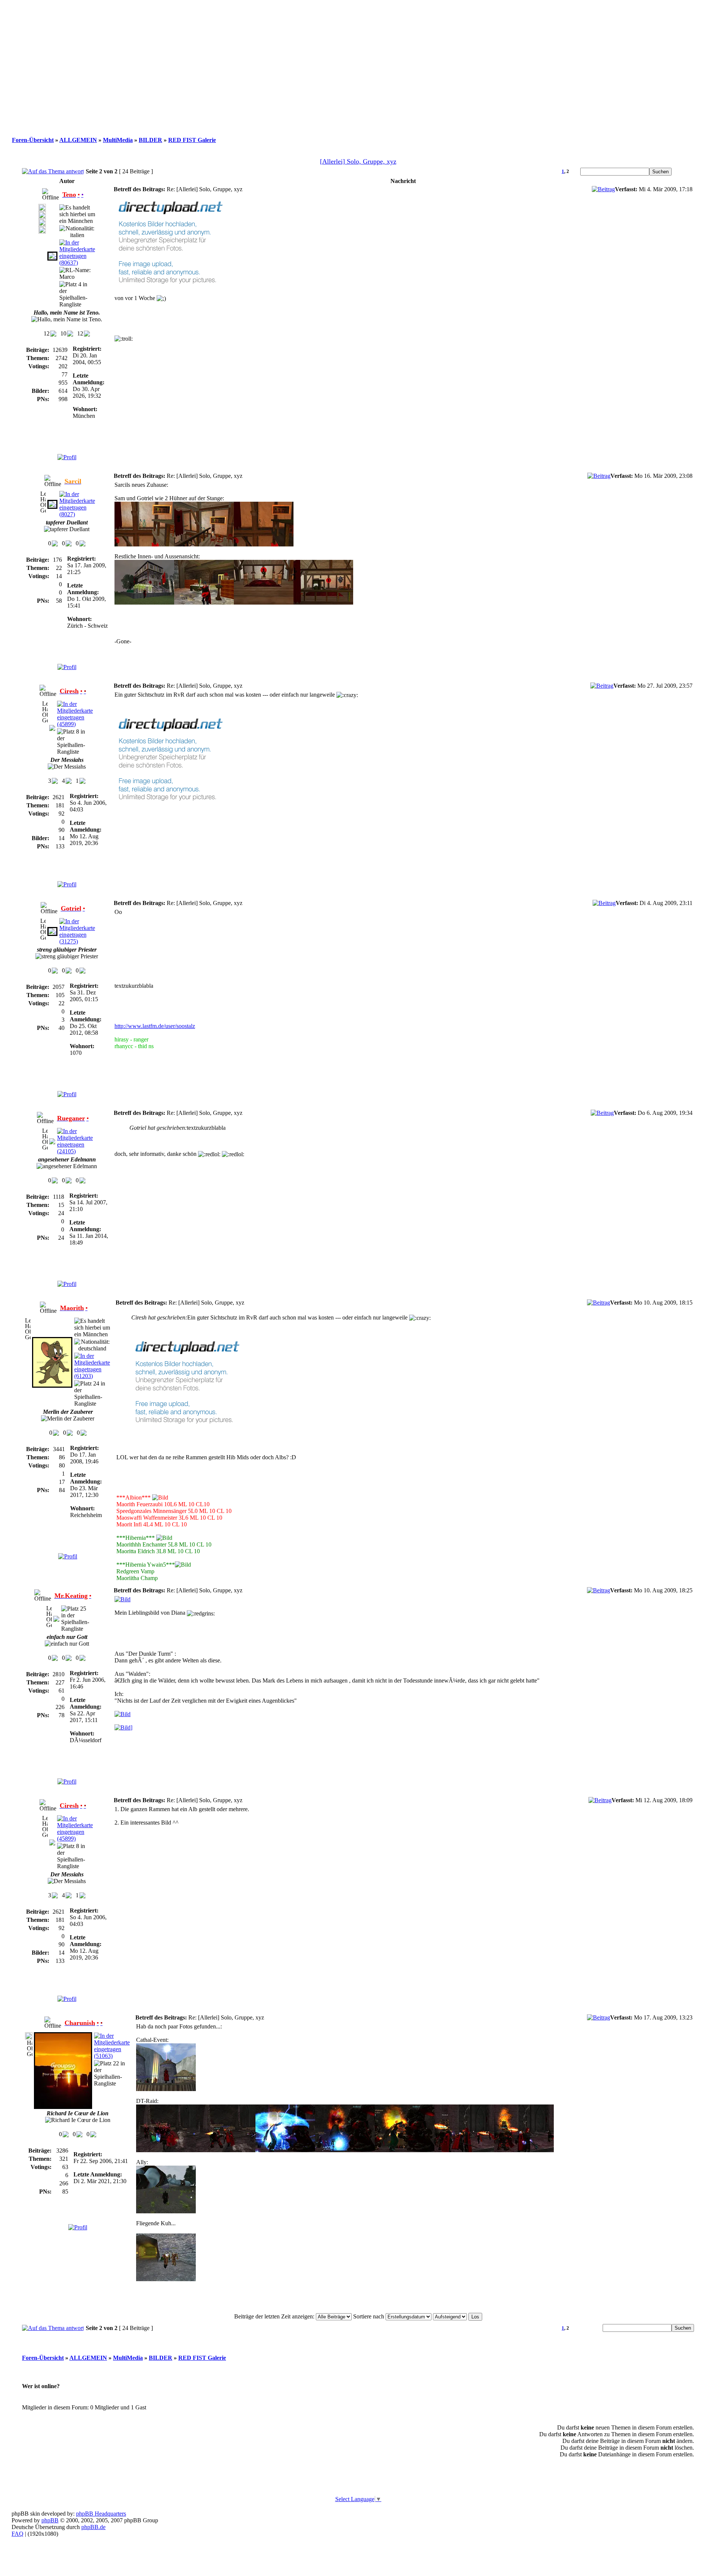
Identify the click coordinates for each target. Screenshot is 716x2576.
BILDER (150, 140)
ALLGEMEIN (78, 140)
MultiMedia (118, 140)
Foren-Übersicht (33, 140)
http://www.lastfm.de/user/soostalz (155, 1026)
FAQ (18, 2534)
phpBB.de (93, 2527)
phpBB (50, 2520)
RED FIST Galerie (192, 140)
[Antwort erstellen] (53, 171)
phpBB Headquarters (101, 2514)
